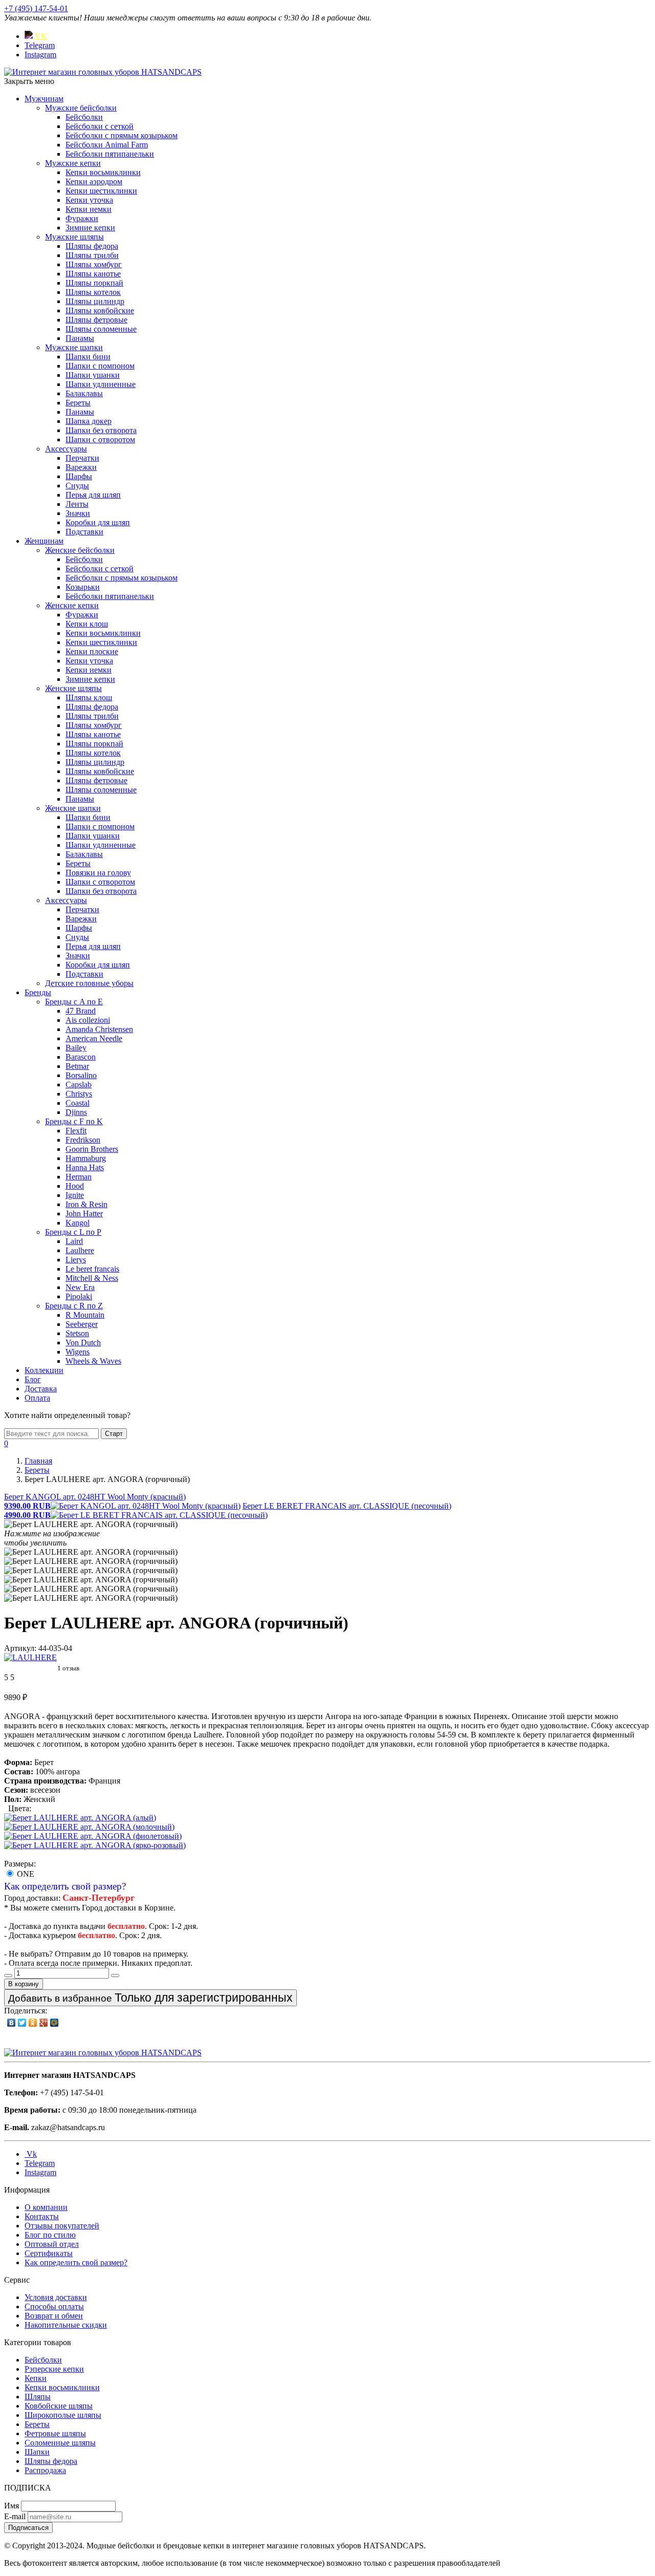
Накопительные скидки (66, 2325)
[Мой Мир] (54, 2023)
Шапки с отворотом (100, 439)
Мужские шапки (74, 347)
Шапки (37, 2452)
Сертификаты (49, 2253)
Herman (79, 1177)
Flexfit (76, 1131)
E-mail (15, 2516)
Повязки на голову (98, 873)
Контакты (42, 2216)
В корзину (24, 1984)
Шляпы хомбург (94, 264)
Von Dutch (83, 1343)
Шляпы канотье (93, 274)
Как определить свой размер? (65, 1886)
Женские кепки (72, 605)
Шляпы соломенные (101, 329)
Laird (74, 1241)
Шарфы (79, 476)
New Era (80, 1287)
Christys (79, 1094)
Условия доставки (56, 2297)
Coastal (78, 1103)
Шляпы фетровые (96, 320)
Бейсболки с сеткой (100, 126)
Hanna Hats (85, 1167)
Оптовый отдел (52, 2244)
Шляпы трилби (92, 255)
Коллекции (44, 1370)
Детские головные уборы (89, 983)
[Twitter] (22, 2023)
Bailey (76, 1048)
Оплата (37, 1398)
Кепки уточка (89, 200)
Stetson (77, 1333)
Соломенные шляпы (60, 2443)
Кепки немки (89, 209)
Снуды (77, 486)
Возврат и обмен (54, 2316)
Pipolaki (79, 1296)
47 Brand (81, 1011)
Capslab (79, 1085)
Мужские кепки (73, 163)
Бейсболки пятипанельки (110, 154)
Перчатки (82, 458)
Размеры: (20, 1864)
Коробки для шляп (98, 522)
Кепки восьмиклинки (103, 172)
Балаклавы (84, 393)
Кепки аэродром (94, 181)
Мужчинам (44, 99)
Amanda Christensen (99, 1029)
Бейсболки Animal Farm (107, 145)
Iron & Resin (86, 1204)
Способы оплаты (54, 2306)
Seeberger (82, 1324)
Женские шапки (73, 808)
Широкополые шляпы (63, 2415)
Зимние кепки (90, 228)
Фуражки (82, 218)
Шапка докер (89, 421)
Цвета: (20, 1808)
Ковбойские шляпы (59, 2406)
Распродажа (45, 2470)
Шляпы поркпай (94, 283)
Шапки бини (88, 357)
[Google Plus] (44, 2023)
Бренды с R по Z (74, 1306)
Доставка (41, 1389)
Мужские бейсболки (81, 108)
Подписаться (28, 2528)
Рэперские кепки (54, 2369)
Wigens (78, 1352)
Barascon (81, 1057)
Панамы (80, 338)
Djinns (76, 1112)
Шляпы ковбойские (100, 310)
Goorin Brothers (92, 1149)
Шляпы (38, 2397)
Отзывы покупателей (62, 2226)
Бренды (38, 992)
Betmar (77, 1066)
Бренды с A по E (74, 1002)
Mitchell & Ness (92, 1278)
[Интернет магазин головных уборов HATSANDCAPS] (103, 72)
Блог (33, 1379)
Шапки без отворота (101, 430)
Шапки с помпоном (100, 366)
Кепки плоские (92, 651)
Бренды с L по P (73, 1232)
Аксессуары (66, 449)
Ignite (75, 1195)
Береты (78, 403)
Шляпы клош (89, 697)
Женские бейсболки (80, 550)
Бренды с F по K (74, 1121)
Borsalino (81, 1075)
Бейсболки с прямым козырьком (122, 135)
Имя (12, 2506)
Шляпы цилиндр (95, 301)
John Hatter (84, 1214)
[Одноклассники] (33, 2023)
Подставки (84, 532)
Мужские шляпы (74, 237)
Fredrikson (83, 1140)
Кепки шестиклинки (101, 191)
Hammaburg (86, 1158)
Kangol (78, 1223)
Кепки (36, 2378)
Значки (78, 513)
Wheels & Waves (93, 1361)
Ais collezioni (88, 1020)
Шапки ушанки (93, 375)
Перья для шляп (93, 495)
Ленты (77, 504)
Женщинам (44, 541)
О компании (46, 2207)
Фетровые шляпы (55, 2433)
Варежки (81, 467)
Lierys (76, 1260)
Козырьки (83, 587)
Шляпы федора (92, 246)
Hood (75, 1186)
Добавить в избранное (150, 1998)
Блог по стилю (50, 2235)
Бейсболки (84, 117)
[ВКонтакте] (12, 2023)
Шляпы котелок (93, 292)
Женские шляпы (73, 688)
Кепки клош (87, 624)
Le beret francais (92, 1269)
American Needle (94, 1038)
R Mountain (85, 1315)
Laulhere (80, 1250)
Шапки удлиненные (101, 384)
